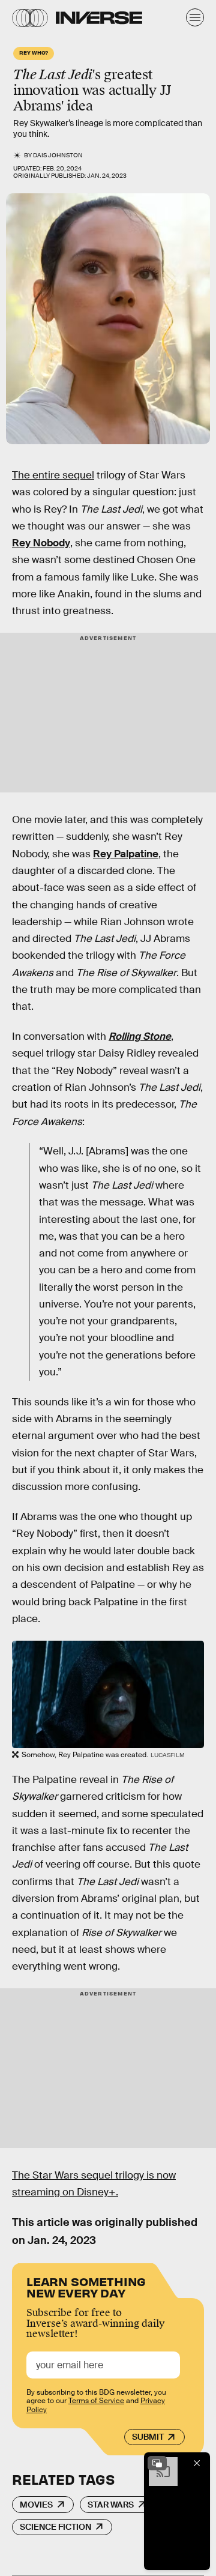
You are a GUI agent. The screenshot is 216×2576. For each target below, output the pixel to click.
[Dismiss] (197, 2463)
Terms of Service (96, 2401)
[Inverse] (99, 18)
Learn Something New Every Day (86, 2286)
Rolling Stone (140, 1036)
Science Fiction (55, 2527)
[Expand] (157, 2463)
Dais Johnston (58, 155)
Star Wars (111, 2505)
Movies (36, 2505)
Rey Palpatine (126, 854)
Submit (148, 2437)
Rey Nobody (41, 543)
